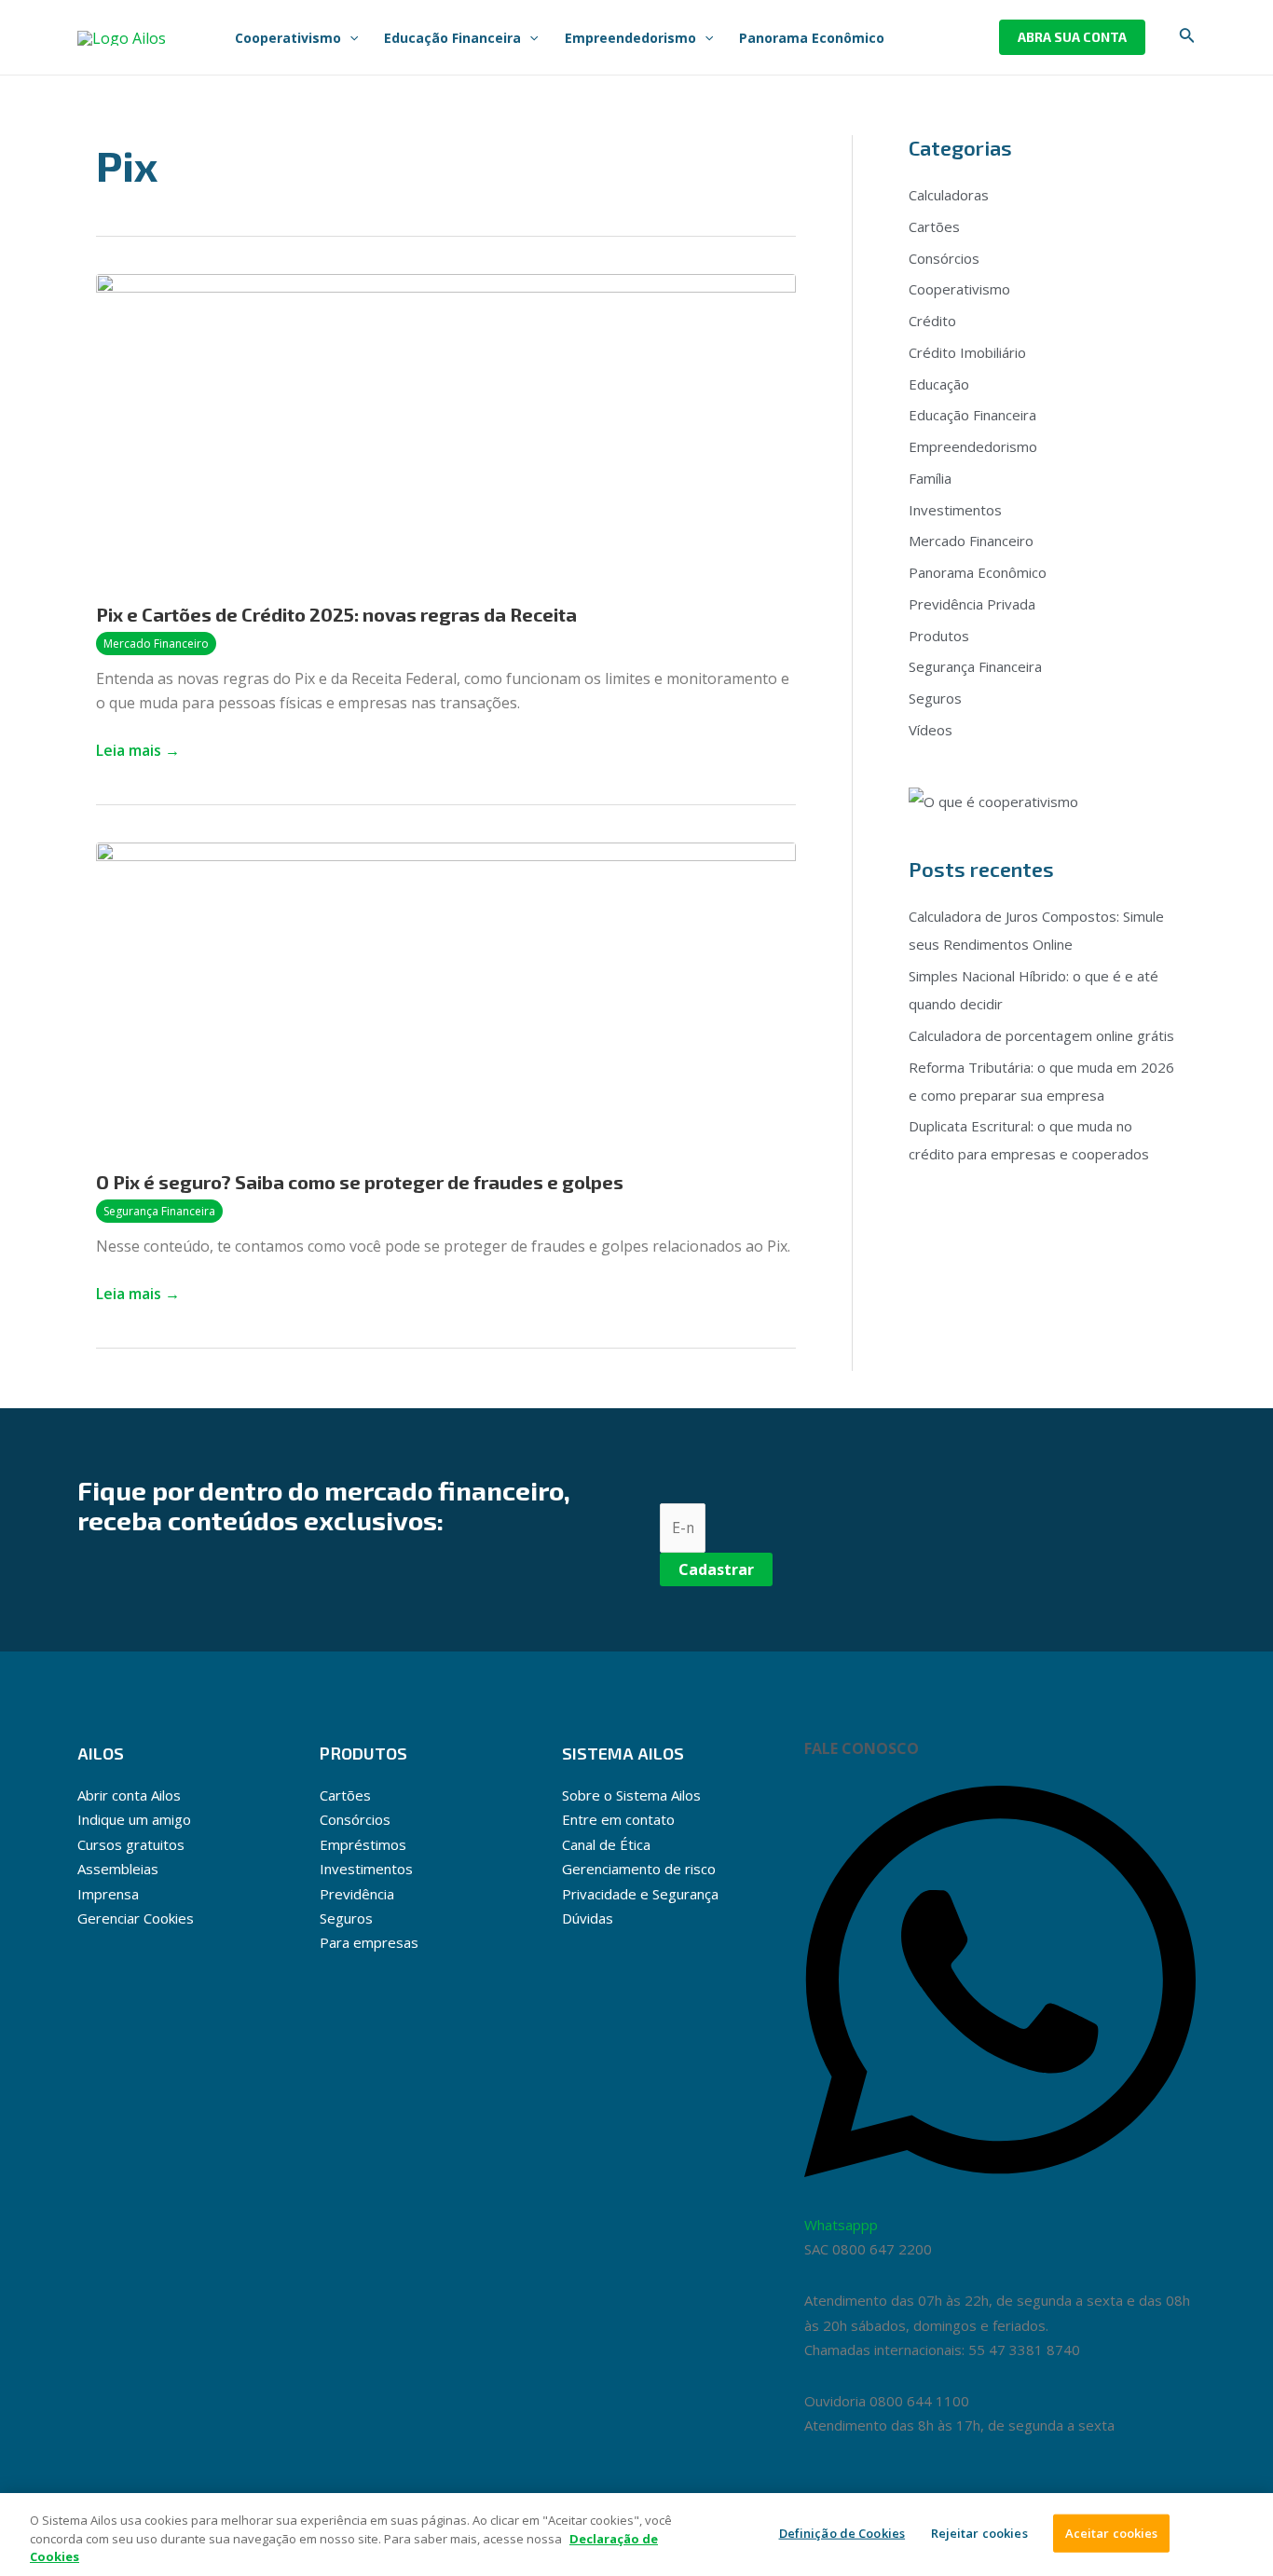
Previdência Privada (972, 604)
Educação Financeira (972, 415)
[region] (636, 2535)
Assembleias (118, 1869)
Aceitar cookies (1112, 2532)
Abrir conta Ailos (129, 1795)
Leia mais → (138, 749)
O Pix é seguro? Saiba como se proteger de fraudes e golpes (360, 1182)
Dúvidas (588, 1918)
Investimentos (955, 510)
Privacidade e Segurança (640, 1894)
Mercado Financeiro (156, 644)
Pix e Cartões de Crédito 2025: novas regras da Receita (336, 614)
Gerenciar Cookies (136, 1918)
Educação (939, 384)
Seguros (935, 698)
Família (930, 478)
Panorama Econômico (978, 572)
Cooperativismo (959, 289)
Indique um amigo (134, 1819)
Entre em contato (618, 1819)
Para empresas (369, 1942)
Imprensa (108, 1894)
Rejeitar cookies (979, 2532)
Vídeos (931, 730)
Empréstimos (363, 1844)
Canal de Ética (606, 1844)
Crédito (932, 321)
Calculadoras (949, 195)
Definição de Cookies (842, 2532)
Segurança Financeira (159, 1211)
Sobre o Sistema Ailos (631, 1795)
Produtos (939, 636)
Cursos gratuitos (131, 1844)
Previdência (357, 1894)
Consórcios (944, 258)
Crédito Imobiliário (967, 352)
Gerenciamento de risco (639, 1869)
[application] (349, 38)
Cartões (934, 226)
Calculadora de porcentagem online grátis (1041, 1035)
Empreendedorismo (973, 446)
